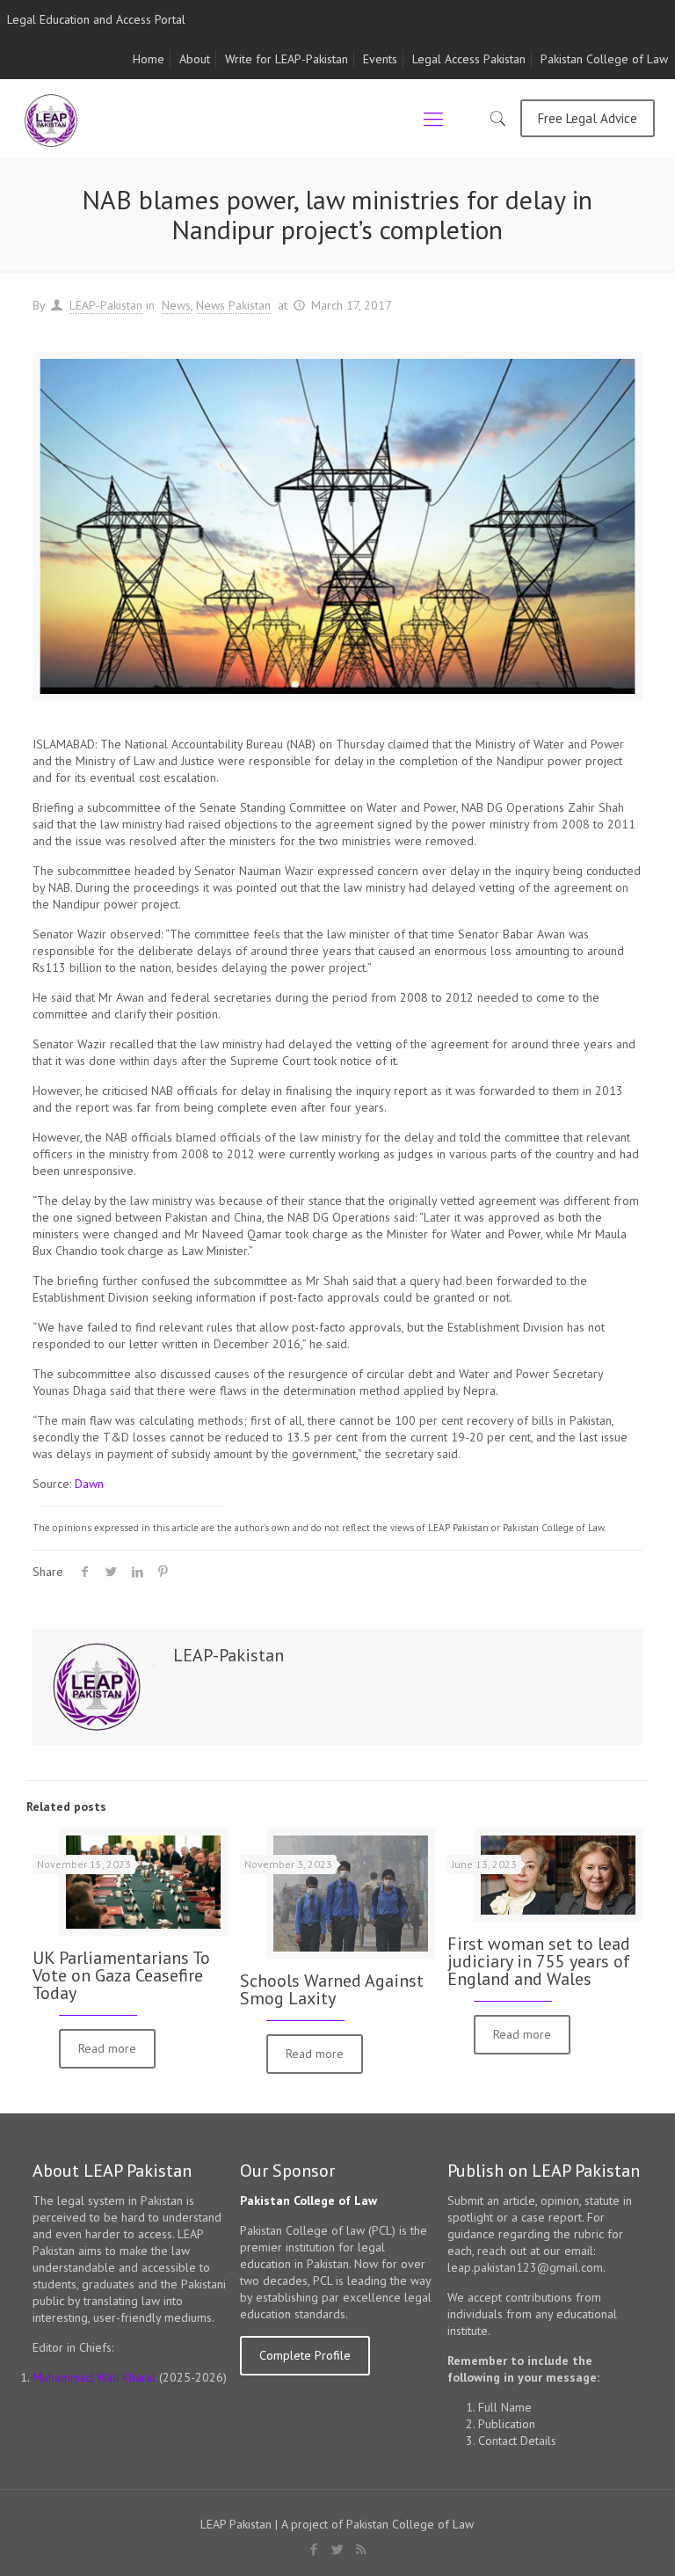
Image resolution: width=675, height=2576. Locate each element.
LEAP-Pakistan (106, 305)
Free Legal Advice (588, 118)
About (195, 59)
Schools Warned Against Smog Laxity (332, 1989)
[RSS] (361, 2549)
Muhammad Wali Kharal (94, 2377)
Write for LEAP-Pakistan (287, 59)
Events (380, 59)
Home (149, 59)
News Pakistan (233, 305)
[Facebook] (313, 2549)
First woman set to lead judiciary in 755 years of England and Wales (539, 1961)
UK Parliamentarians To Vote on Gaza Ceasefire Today (121, 1975)
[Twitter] (337, 2549)
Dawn (89, 1484)
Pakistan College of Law (604, 59)
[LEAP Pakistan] (51, 119)
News (176, 305)
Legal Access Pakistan (469, 59)
